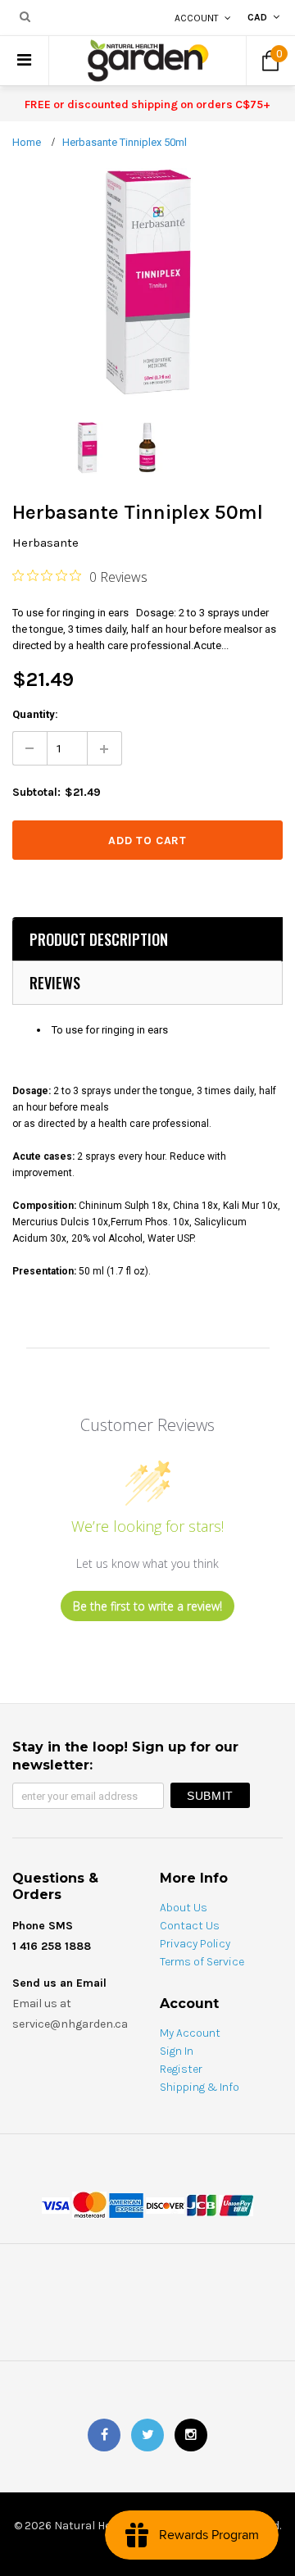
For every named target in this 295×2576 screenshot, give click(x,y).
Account (197, 18)
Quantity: (35, 714)
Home (27, 142)
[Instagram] (191, 2435)
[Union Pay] (236, 2204)
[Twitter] (147, 2435)
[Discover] (165, 2204)
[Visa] (56, 2204)
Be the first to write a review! (147, 1606)
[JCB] (202, 2204)
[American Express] (126, 2204)
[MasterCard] (89, 2204)
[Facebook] (104, 2435)
